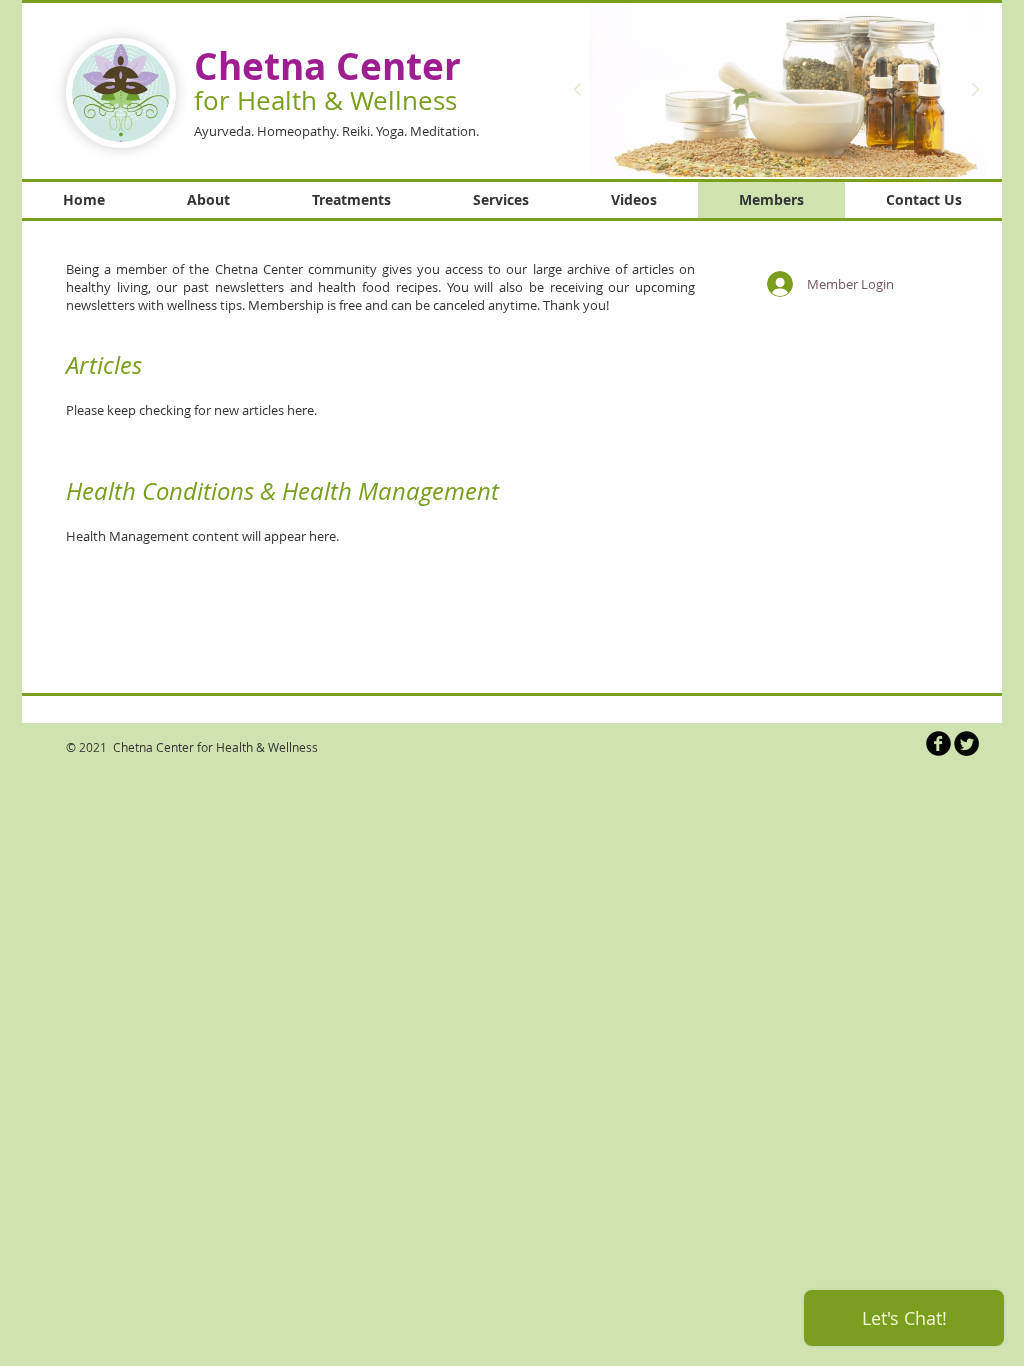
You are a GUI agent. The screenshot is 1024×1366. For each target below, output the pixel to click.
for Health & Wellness (325, 100)
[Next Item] (975, 90)
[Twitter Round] (966, 743)
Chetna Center (327, 66)
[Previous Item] (577, 90)
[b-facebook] (938, 743)
